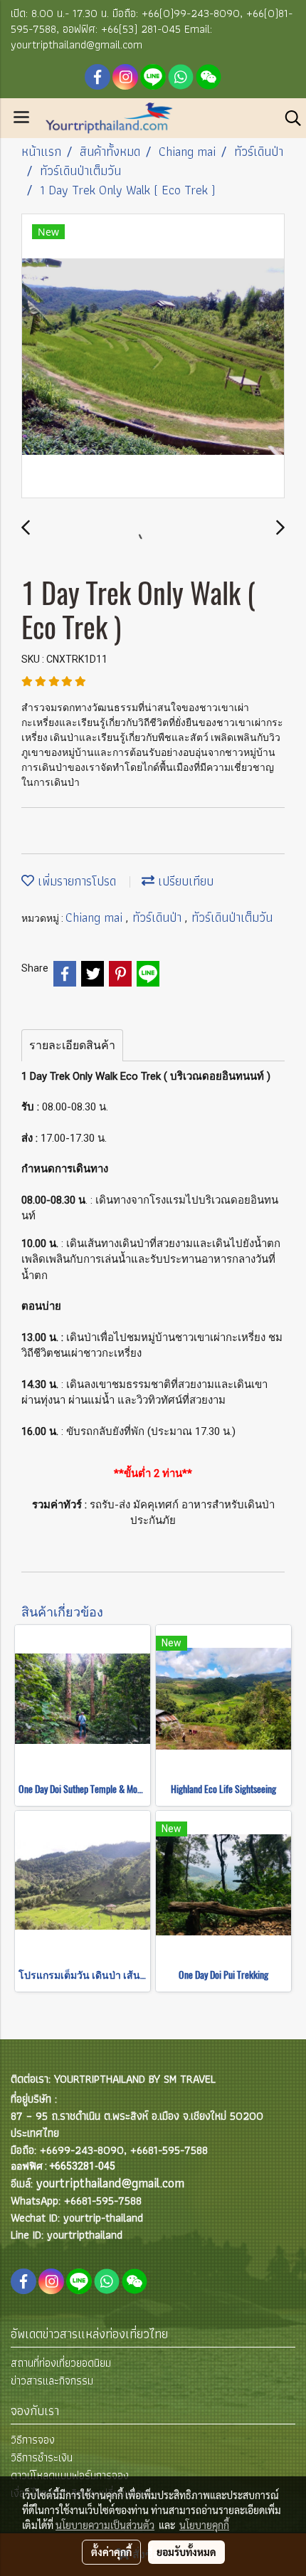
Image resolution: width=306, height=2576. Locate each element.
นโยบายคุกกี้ (204, 2525)
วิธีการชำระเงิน (42, 2457)
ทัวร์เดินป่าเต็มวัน (232, 917)
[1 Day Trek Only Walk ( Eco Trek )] (153, 357)
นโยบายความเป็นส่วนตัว (105, 2525)
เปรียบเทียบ (184, 881)
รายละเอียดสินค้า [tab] (72, 1045)
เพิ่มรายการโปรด (75, 881)
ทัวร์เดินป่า (159, 917)
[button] (288, 118)
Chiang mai (96, 917)
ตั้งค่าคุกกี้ (111, 2552)
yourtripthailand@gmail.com (110, 2183)
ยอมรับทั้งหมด (186, 2552)
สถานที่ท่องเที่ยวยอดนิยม (61, 2363)
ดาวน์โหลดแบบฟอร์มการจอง (70, 2475)
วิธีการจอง (33, 2440)
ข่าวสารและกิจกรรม (52, 2381)
